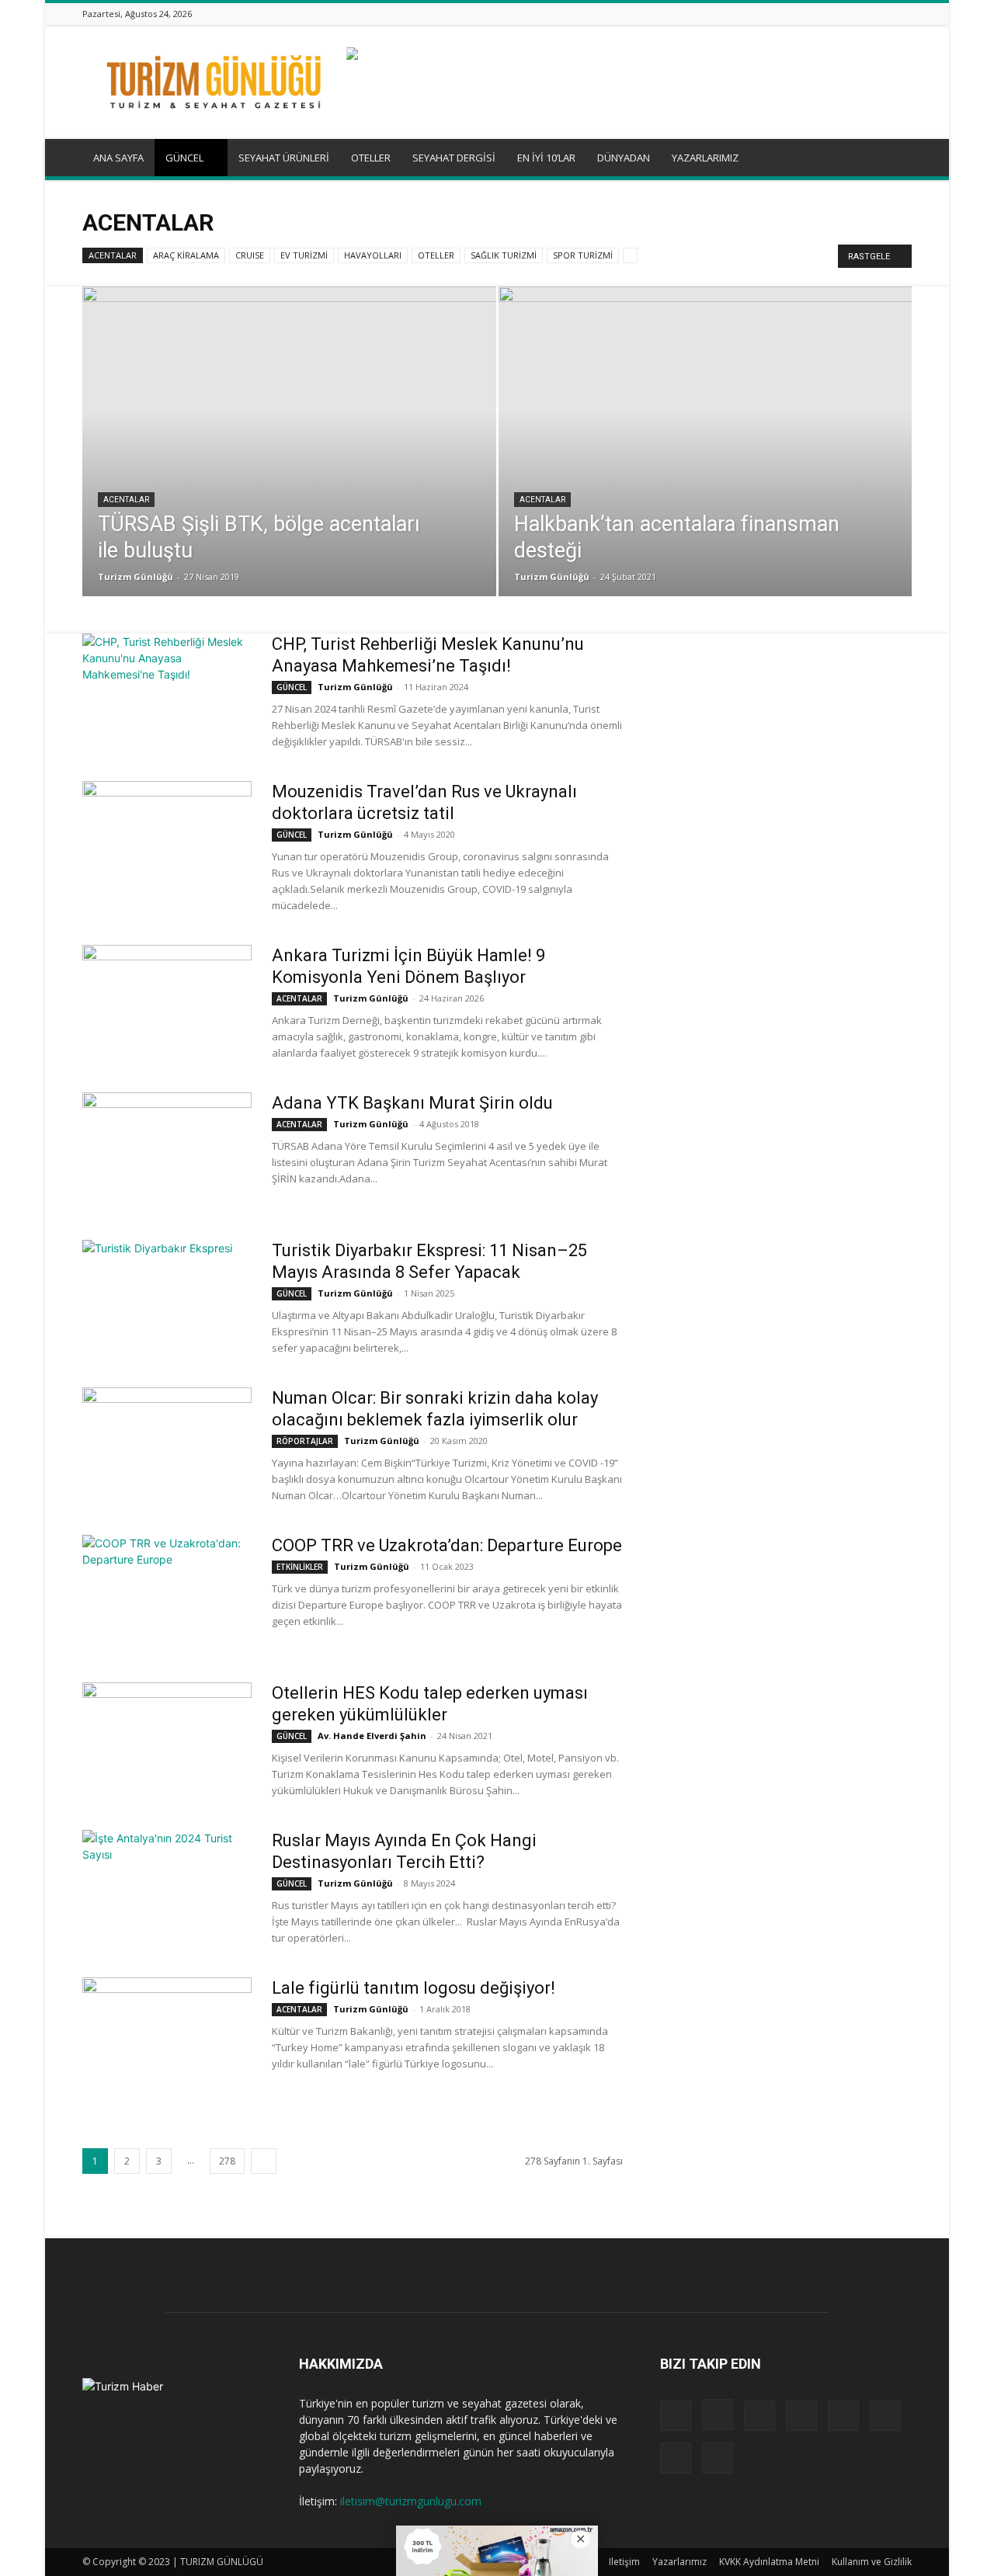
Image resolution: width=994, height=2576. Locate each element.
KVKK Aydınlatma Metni (769, 2562)
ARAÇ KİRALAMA (186, 255)
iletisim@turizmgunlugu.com (411, 2501)
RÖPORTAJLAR (305, 1441)
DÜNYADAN (624, 158)
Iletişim (624, 2562)
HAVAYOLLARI (373, 255)
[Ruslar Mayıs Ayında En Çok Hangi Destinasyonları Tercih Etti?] (167, 1888)
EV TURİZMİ (304, 255)
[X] (884, 14)
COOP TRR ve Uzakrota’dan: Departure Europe (447, 1545)
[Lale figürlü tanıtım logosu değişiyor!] (167, 2036)
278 (227, 2161)
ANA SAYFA (118, 158)
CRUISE (250, 255)
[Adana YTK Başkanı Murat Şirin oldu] (167, 1151)
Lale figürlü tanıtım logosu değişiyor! (414, 1988)
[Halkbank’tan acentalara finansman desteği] (706, 442)
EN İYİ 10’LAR (546, 158)
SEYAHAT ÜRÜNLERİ (284, 158)
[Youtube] (903, 14)
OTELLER (371, 158)
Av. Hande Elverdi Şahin (372, 1736)
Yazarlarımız (679, 2562)
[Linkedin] (806, 14)
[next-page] (264, 2161)
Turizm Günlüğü (136, 576)
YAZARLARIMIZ (705, 158)
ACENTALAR (113, 255)
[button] (893, 159)
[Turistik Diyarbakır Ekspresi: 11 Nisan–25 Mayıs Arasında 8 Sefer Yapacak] (167, 1298)
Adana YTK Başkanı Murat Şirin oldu (412, 1103)
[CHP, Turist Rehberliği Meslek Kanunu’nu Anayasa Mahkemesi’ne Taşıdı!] (167, 692)
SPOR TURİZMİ (583, 255)
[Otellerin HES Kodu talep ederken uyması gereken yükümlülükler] (167, 1741)
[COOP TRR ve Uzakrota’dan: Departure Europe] (167, 1593)
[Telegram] (845, 14)
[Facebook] (767, 14)
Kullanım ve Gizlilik (872, 2562)
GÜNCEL (184, 158)
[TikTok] (864, 14)
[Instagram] (787, 14)
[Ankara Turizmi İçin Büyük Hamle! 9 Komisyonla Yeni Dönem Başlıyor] (167, 1003)
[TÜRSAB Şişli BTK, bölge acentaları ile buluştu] (289, 448)
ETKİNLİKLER (300, 1567)
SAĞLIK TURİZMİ (504, 255)
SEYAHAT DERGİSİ (454, 158)
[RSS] (825, 14)
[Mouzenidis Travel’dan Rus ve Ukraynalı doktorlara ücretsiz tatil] (167, 839)
